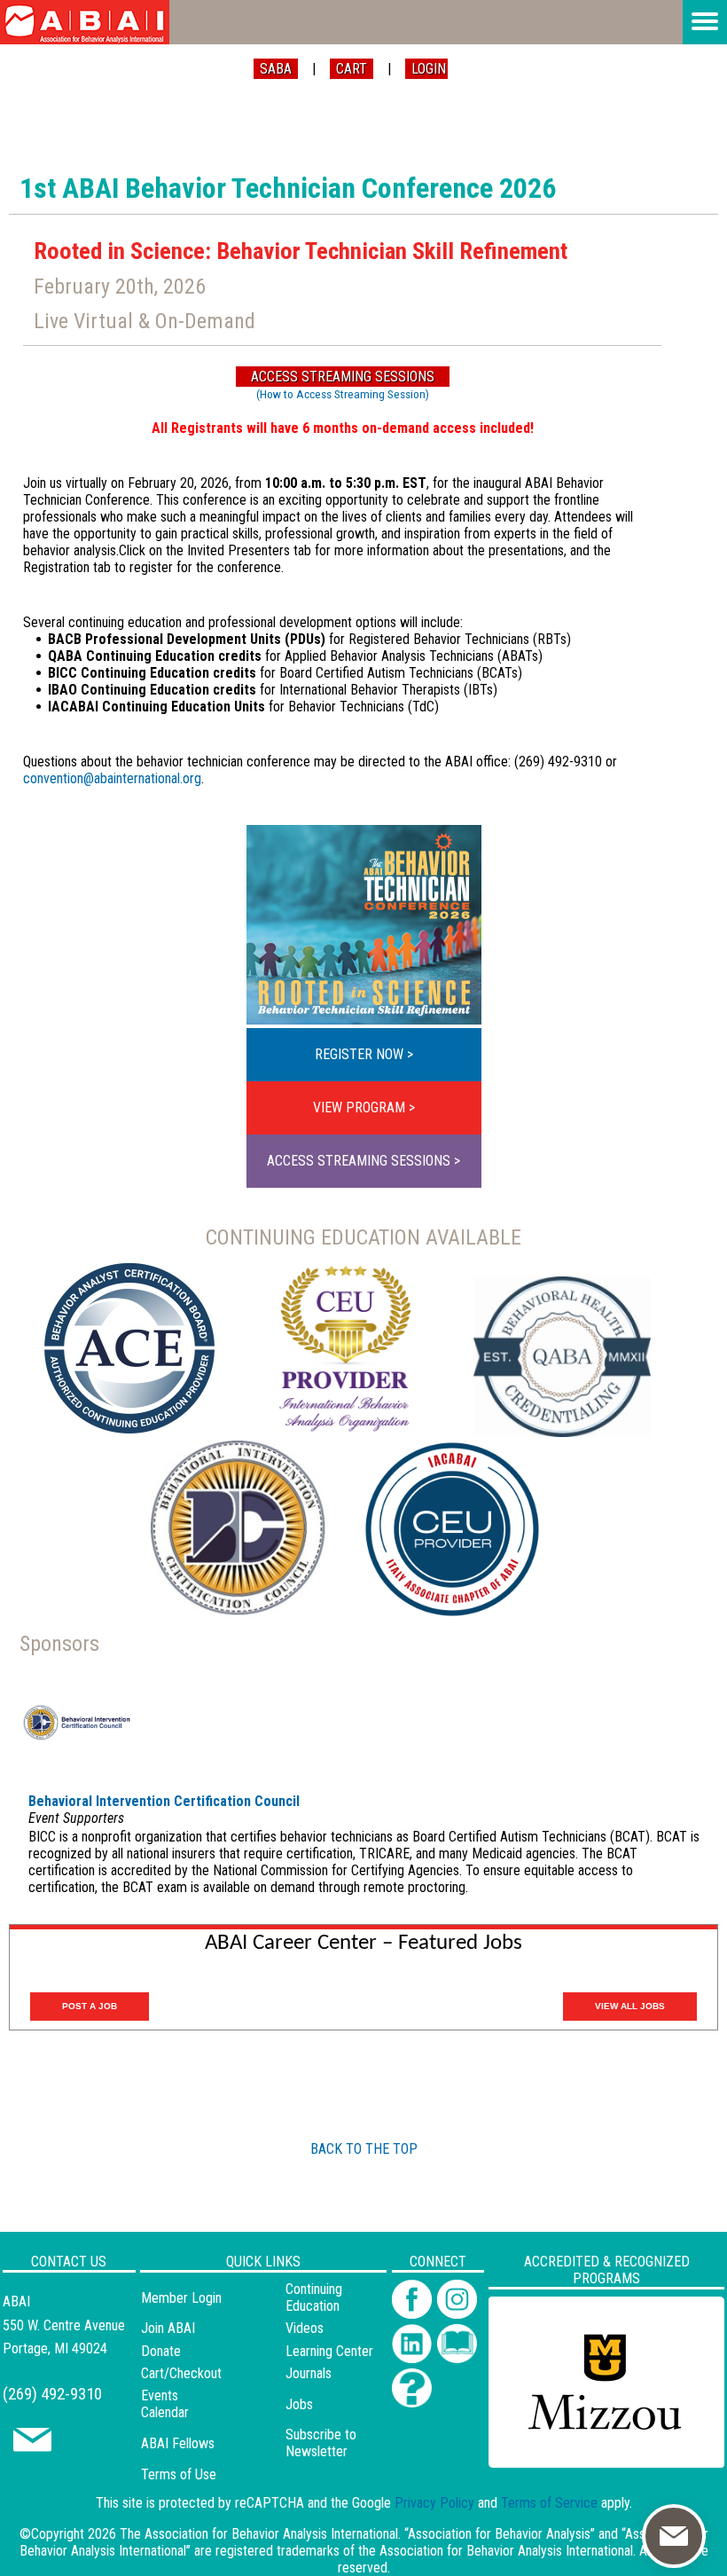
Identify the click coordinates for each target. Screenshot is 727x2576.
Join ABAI (168, 2328)
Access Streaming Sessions (343, 377)
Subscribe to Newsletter (321, 2443)
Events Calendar (165, 2404)
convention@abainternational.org (112, 778)
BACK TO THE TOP (364, 2149)
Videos (305, 2328)
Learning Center (329, 2351)
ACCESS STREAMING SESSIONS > (363, 1161)
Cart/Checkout (181, 2373)
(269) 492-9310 (52, 2394)
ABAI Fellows (178, 2443)
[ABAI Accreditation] (586, 2457)
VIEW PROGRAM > (364, 1107)
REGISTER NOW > (364, 1054)
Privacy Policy (434, 2503)
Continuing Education (314, 2297)
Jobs (299, 2404)
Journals (309, 2373)
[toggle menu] (705, 22)
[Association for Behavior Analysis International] (85, 22)
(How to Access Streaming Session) (343, 394)
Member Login (181, 2298)
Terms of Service (549, 2503)
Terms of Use (179, 2474)
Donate (161, 2351)
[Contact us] (32, 2447)
